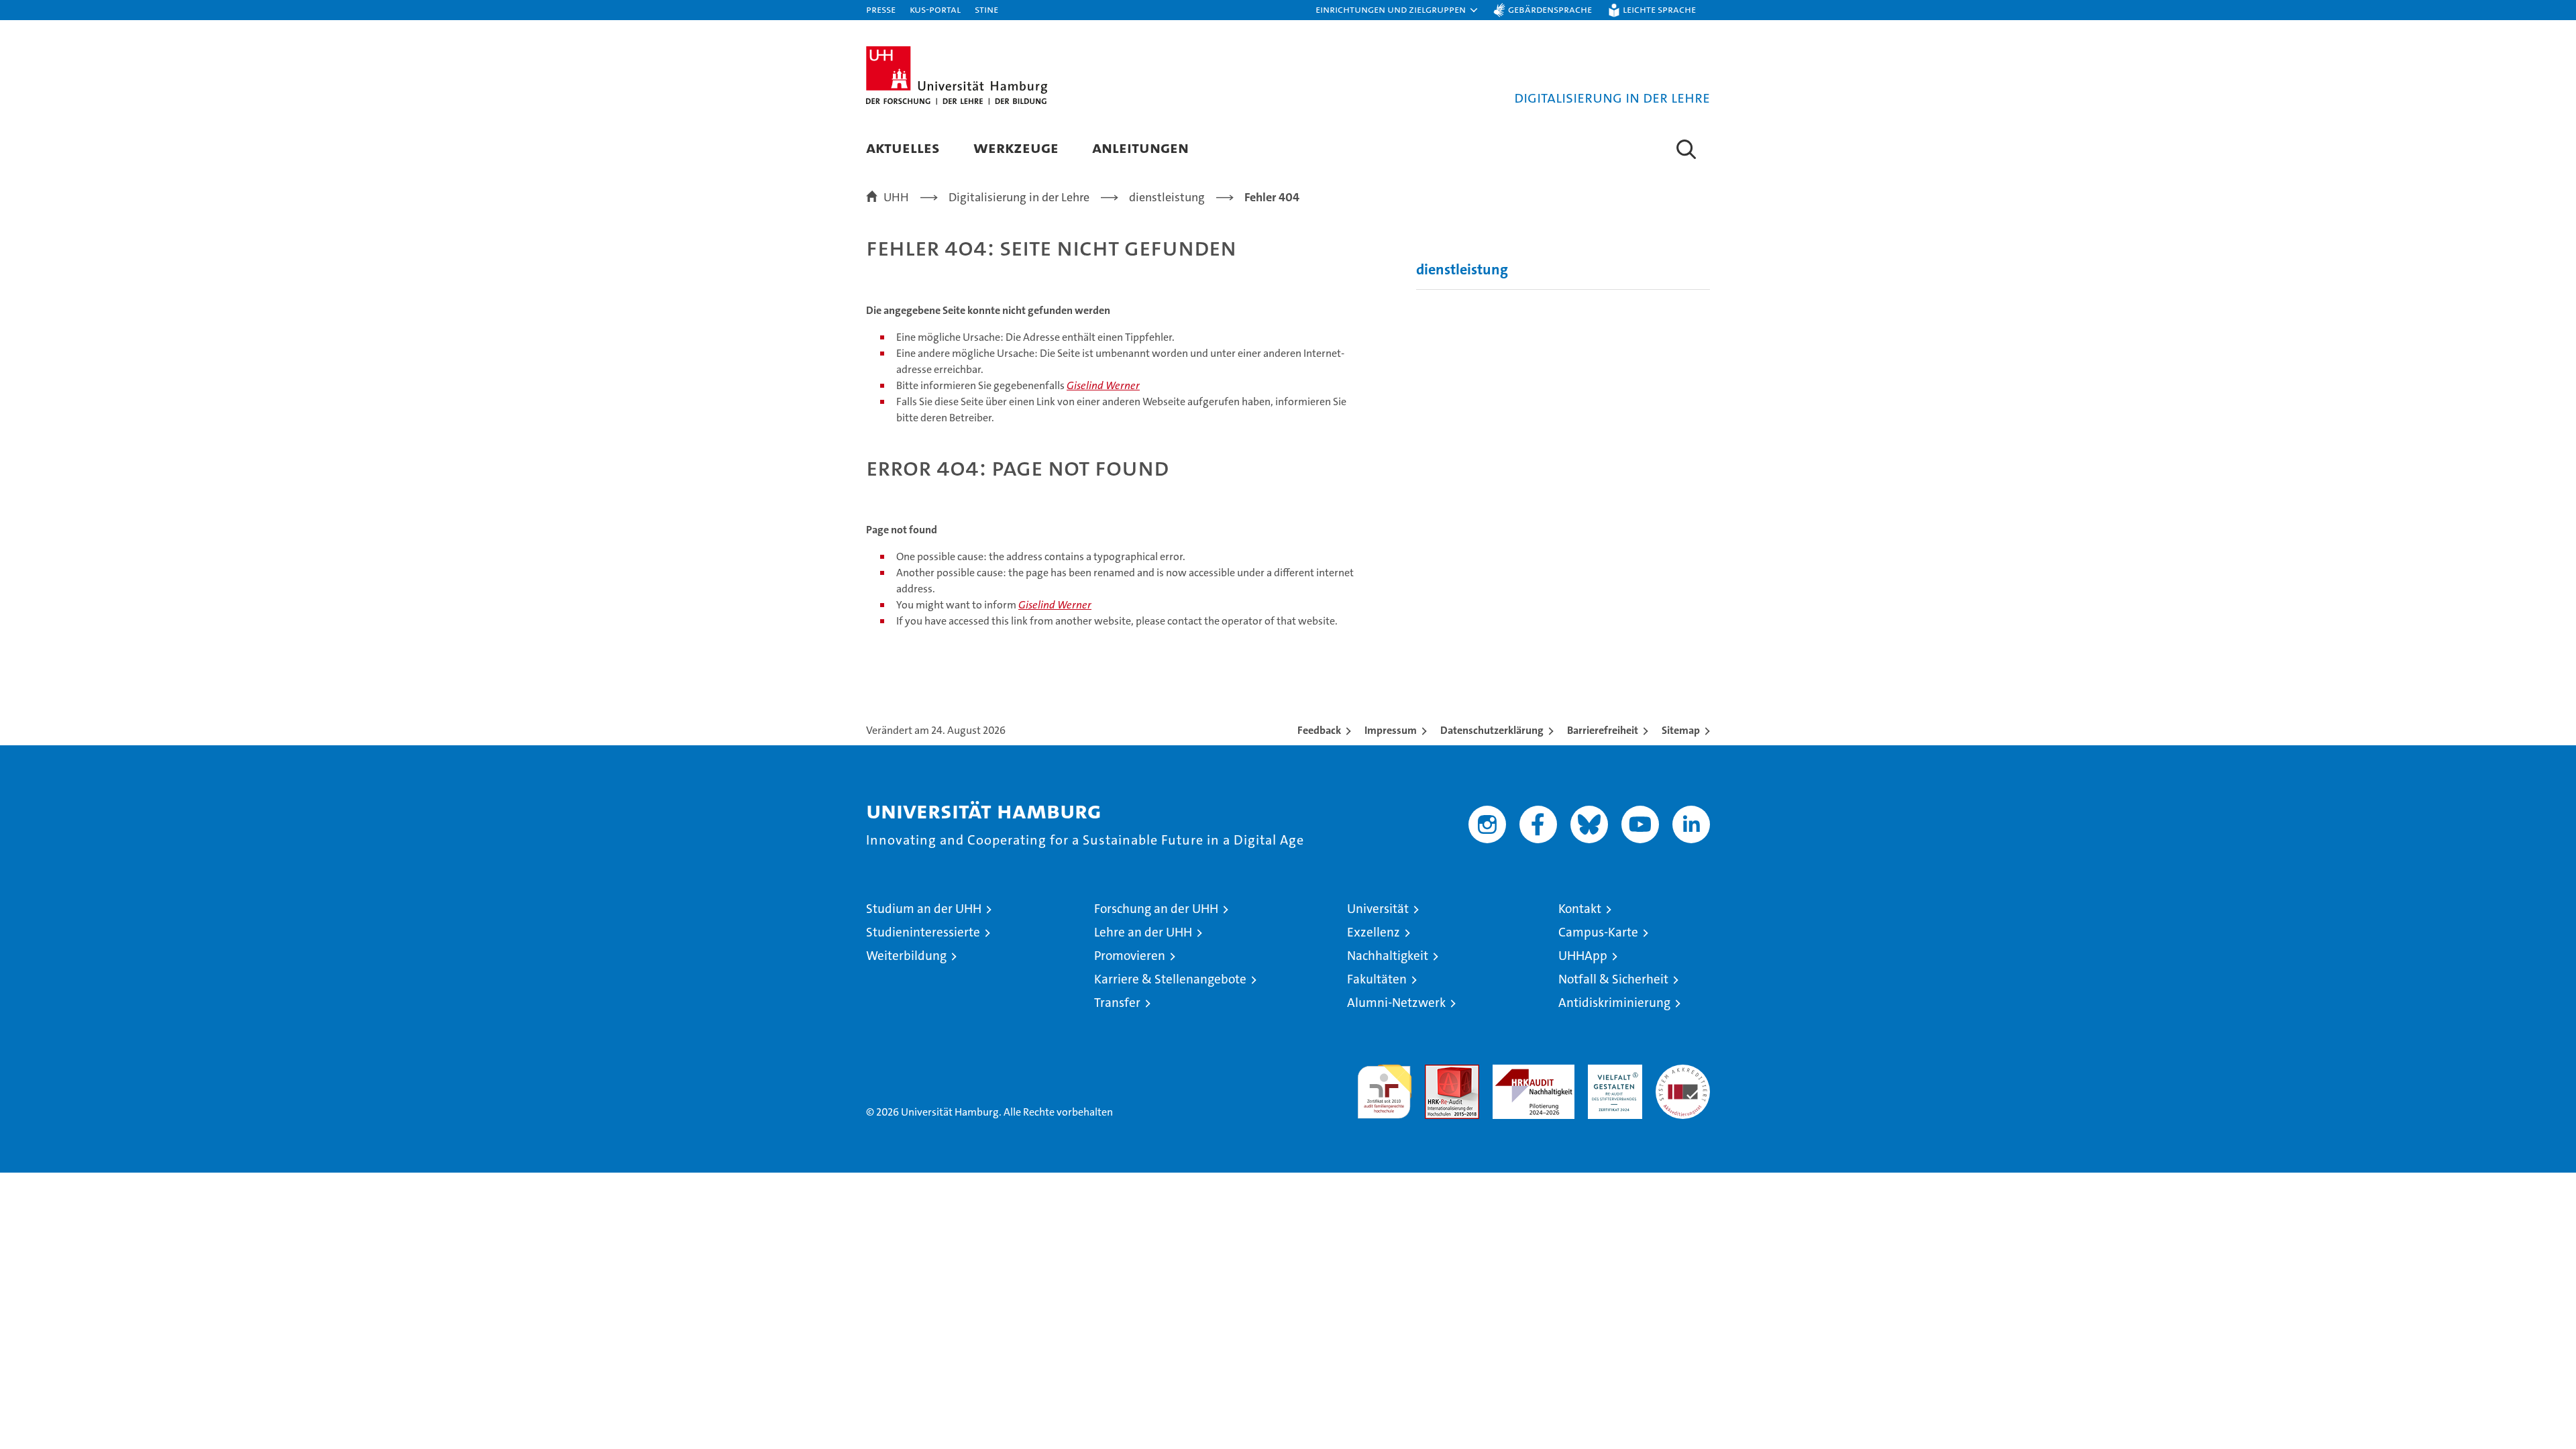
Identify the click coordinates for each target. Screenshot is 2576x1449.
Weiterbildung (906, 956)
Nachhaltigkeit (1388, 956)
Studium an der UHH (924, 909)
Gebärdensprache (1550, 9)
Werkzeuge (1016, 147)
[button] (1397, 10)
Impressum (1391, 730)
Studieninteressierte (923, 932)
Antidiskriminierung (1614, 1003)
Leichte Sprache (1659, 9)
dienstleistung (1462, 269)
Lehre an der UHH (1143, 932)
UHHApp (1583, 956)
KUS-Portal (935, 9)
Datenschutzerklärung (1492, 730)
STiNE (986, 9)
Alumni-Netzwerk (1396, 1003)
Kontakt (1580, 909)
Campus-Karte (1598, 932)
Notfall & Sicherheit (1613, 979)
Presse (881, 9)
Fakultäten (1377, 979)
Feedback (1319, 730)
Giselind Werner (1103, 385)
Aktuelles (903, 147)
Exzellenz (1374, 932)
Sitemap (1681, 730)
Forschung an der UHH (1156, 909)
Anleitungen (1140, 147)
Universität (1378, 909)
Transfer (1117, 1003)
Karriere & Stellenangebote (1170, 979)
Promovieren (1130, 956)
